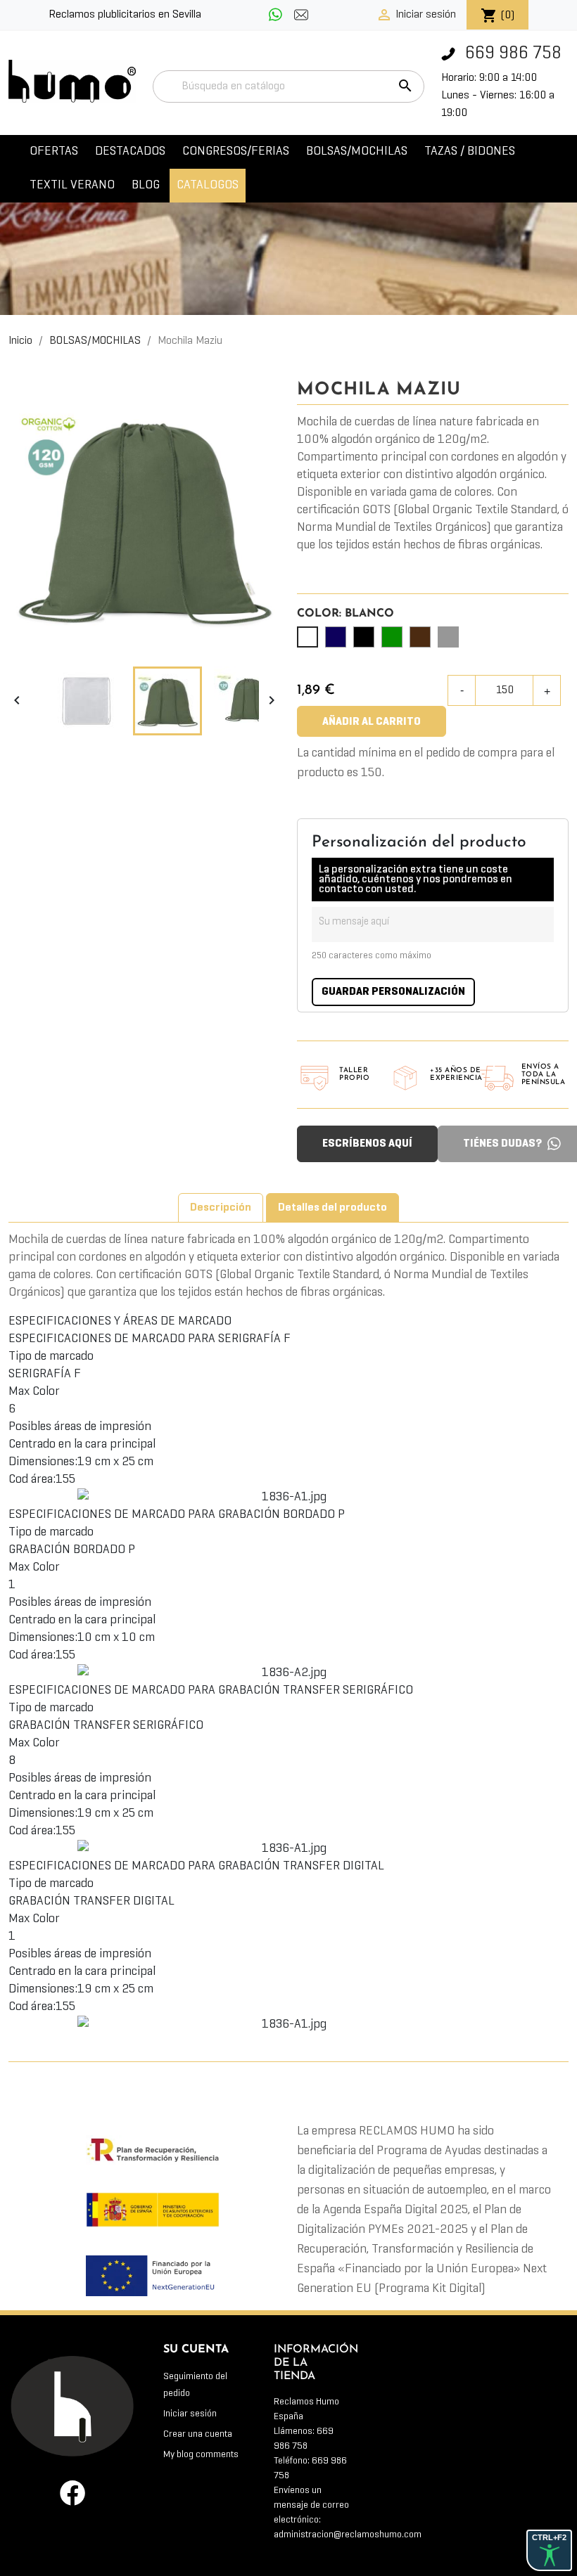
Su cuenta (196, 2350)
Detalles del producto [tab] (332, 1208)
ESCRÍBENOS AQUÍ (367, 1144)
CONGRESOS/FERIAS (236, 152)
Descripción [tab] (221, 1208)
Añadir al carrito (372, 722)
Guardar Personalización (393, 992)
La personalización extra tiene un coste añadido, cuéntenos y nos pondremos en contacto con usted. (416, 880)
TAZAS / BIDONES (470, 152)
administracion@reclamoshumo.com (348, 2535)
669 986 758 (511, 54)
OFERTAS (54, 152)
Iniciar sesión (190, 2414)
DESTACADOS (130, 152)
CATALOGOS (208, 185)
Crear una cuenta (198, 2434)
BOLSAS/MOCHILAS (357, 152)
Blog (146, 185)
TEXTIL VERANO (72, 185)
